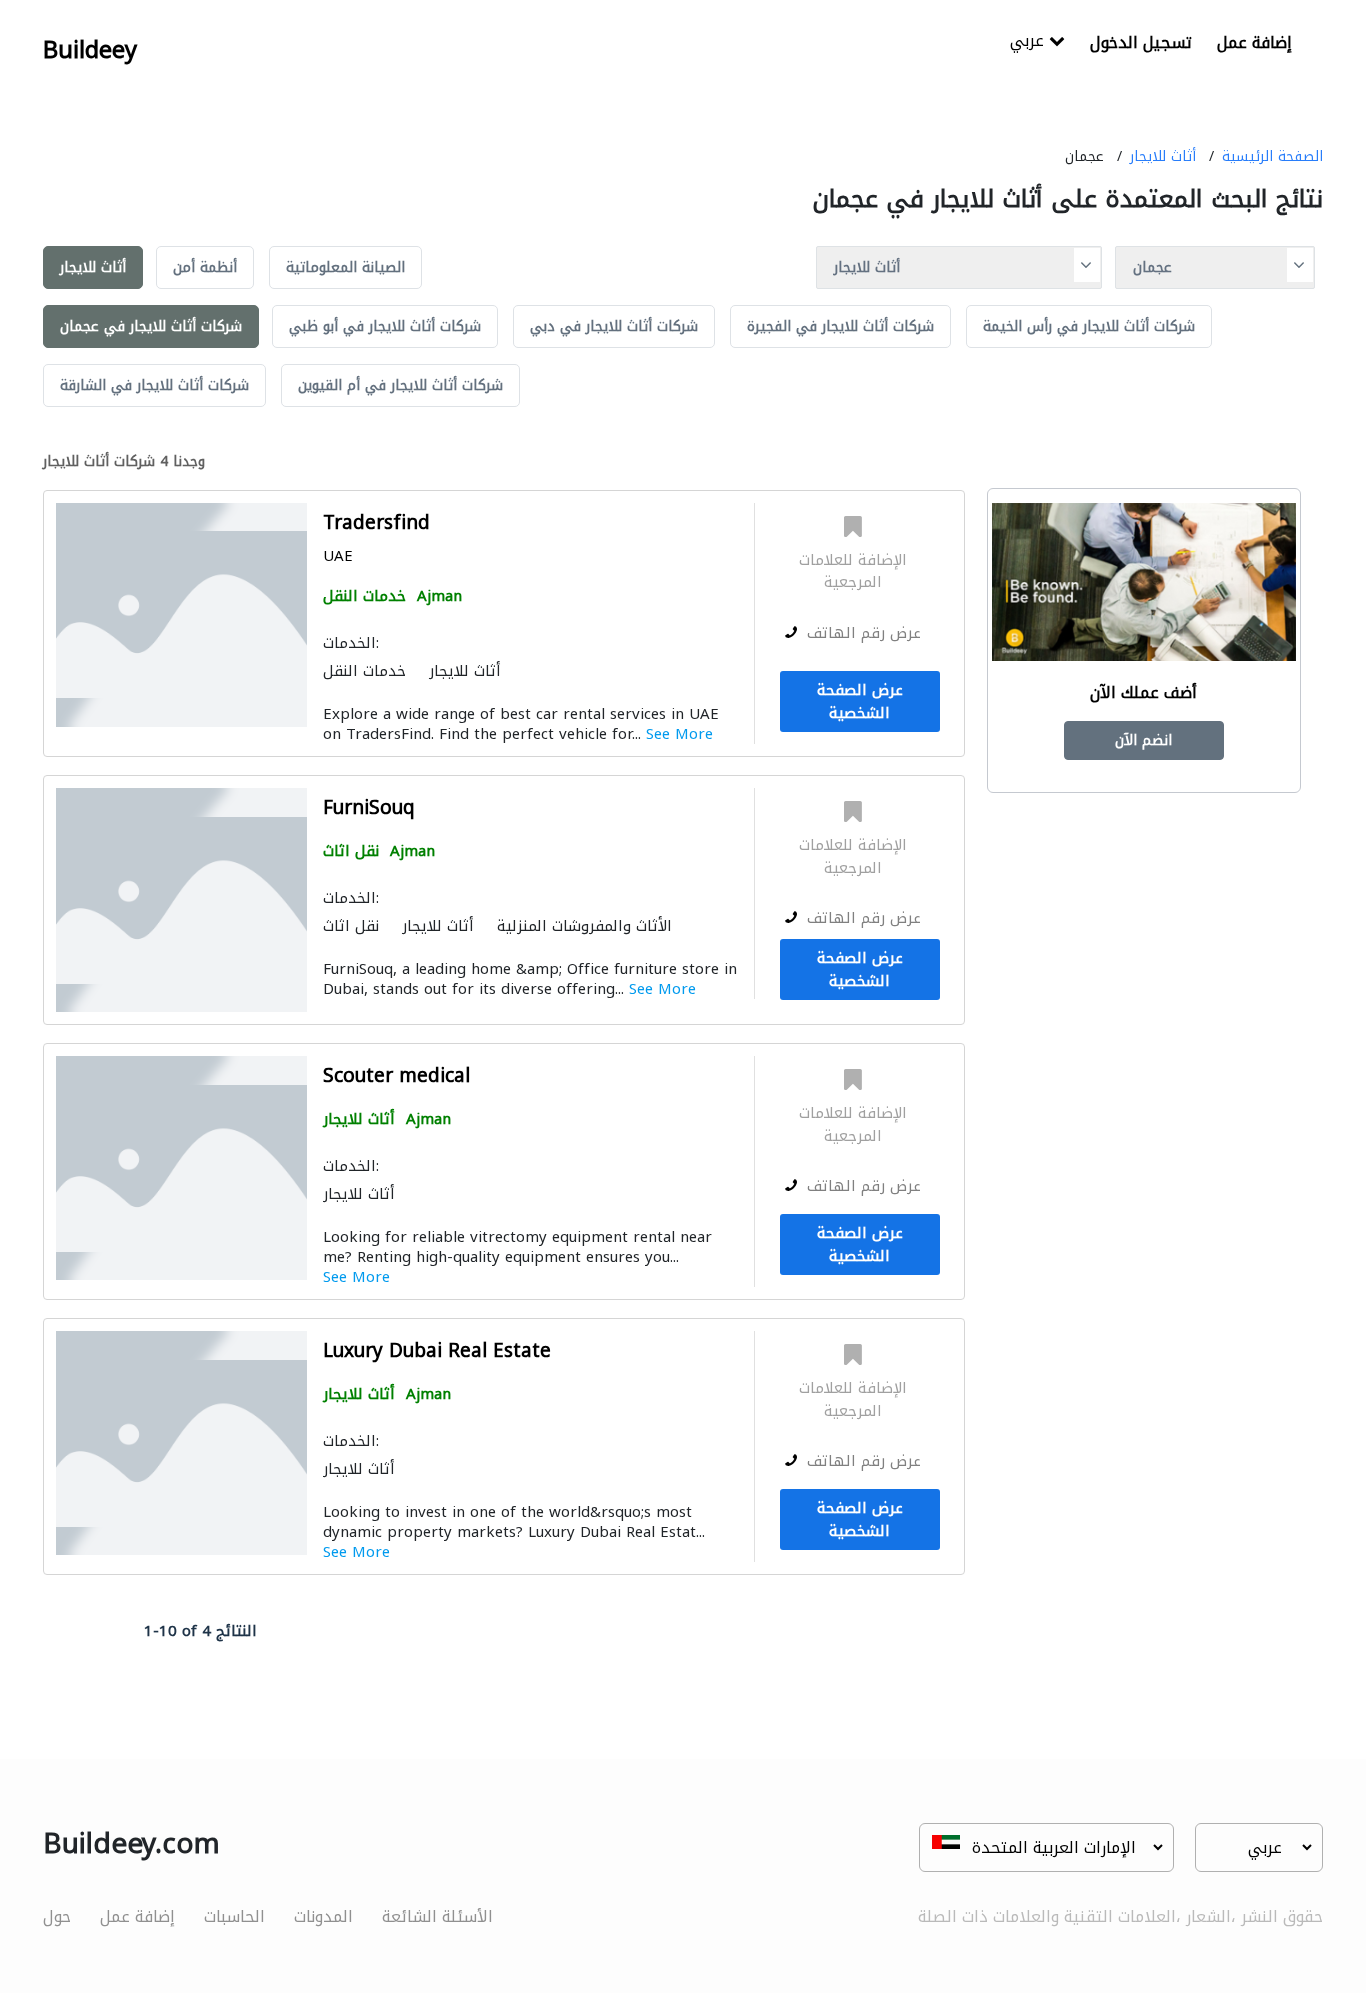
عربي (1029, 42)
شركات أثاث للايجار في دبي (614, 326)
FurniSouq (369, 808)
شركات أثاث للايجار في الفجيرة (840, 326)
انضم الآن (1143, 740)
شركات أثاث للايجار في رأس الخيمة (1089, 326)
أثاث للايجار (1163, 156)
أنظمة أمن (205, 267)
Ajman (439, 596)
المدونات (323, 1916)
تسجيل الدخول (1141, 42)
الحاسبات (234, 1916)
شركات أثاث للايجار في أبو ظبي (385, 326)
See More (679, 734)
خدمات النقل (364, 596)
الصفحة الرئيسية (1272, 156)
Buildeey (90, 50)
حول (57, 1916)
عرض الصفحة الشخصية (860, 701)
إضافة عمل (1254, 42)
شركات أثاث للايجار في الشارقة (154, 385)
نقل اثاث (351, 851)
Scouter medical (396, 1076)
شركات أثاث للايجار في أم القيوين (400, 385)
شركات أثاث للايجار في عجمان (151, 326)
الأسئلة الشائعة (437, 1916)
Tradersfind (376, 523)
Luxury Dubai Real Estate (437, 1351)
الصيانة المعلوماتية (345, 267)
